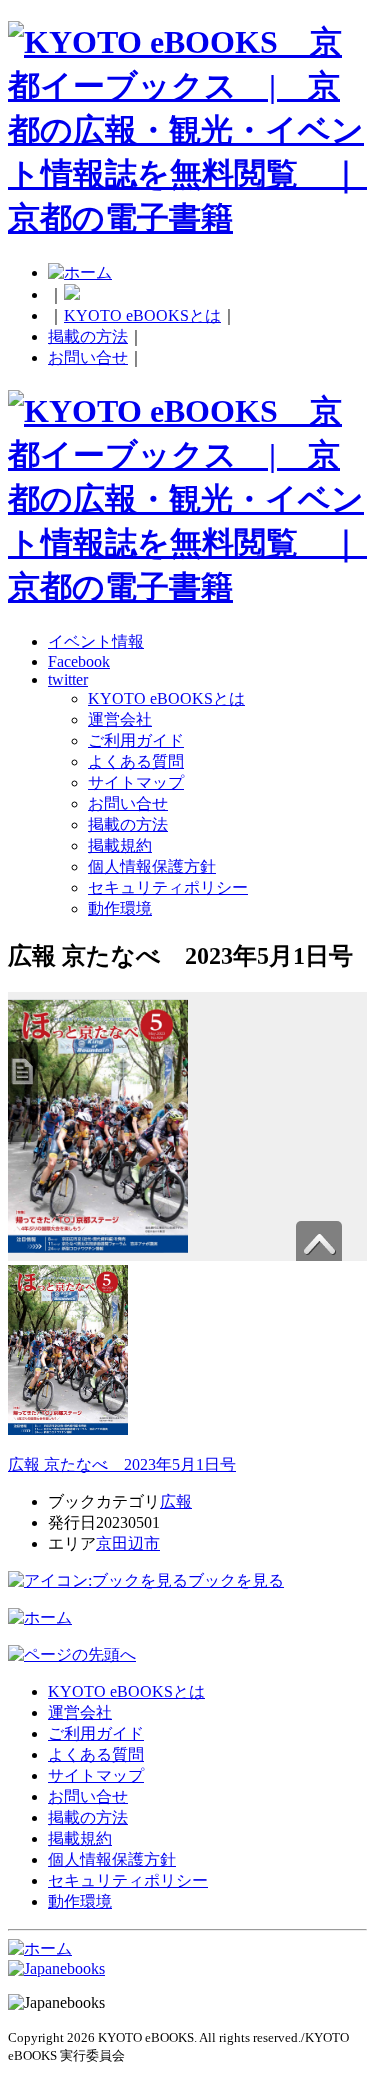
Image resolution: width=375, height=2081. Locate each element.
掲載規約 (120, 845)
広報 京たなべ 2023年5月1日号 (122, 1464)
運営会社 (120, 719)
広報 (176, 1501)
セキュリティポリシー (168, 887)
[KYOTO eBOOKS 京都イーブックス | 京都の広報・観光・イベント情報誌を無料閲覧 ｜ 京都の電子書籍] (187, 218)
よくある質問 (136, 761)
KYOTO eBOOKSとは (142, 315)
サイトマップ (136, 782)
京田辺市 (128, 1543)
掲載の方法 (88, 336)
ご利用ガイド (136, 740)
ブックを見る (236, 1580)
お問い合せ (88, 357)
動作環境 (120, 908)
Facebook (79, 661)
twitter (68, 679)
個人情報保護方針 (152, 866)
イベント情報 (96, 641)
